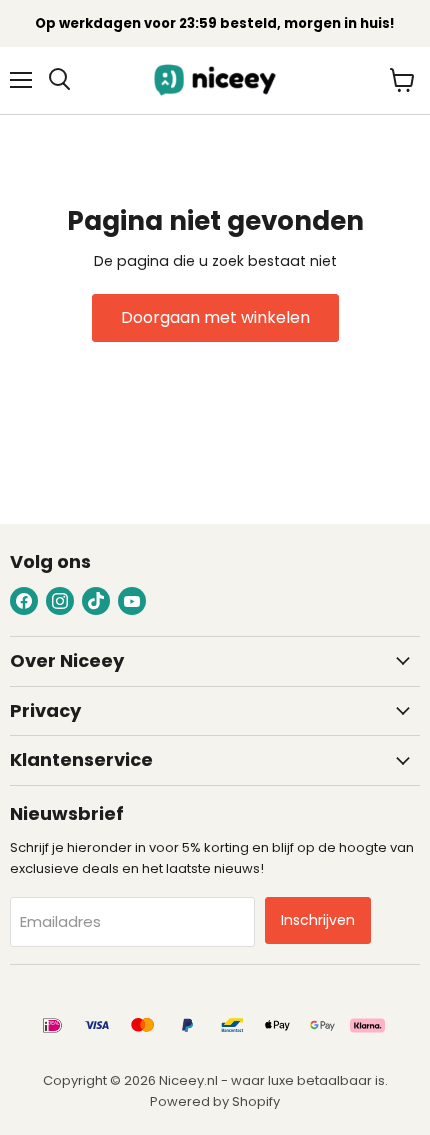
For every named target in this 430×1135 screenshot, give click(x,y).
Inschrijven (318, 920)
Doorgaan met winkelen (215, 317)
